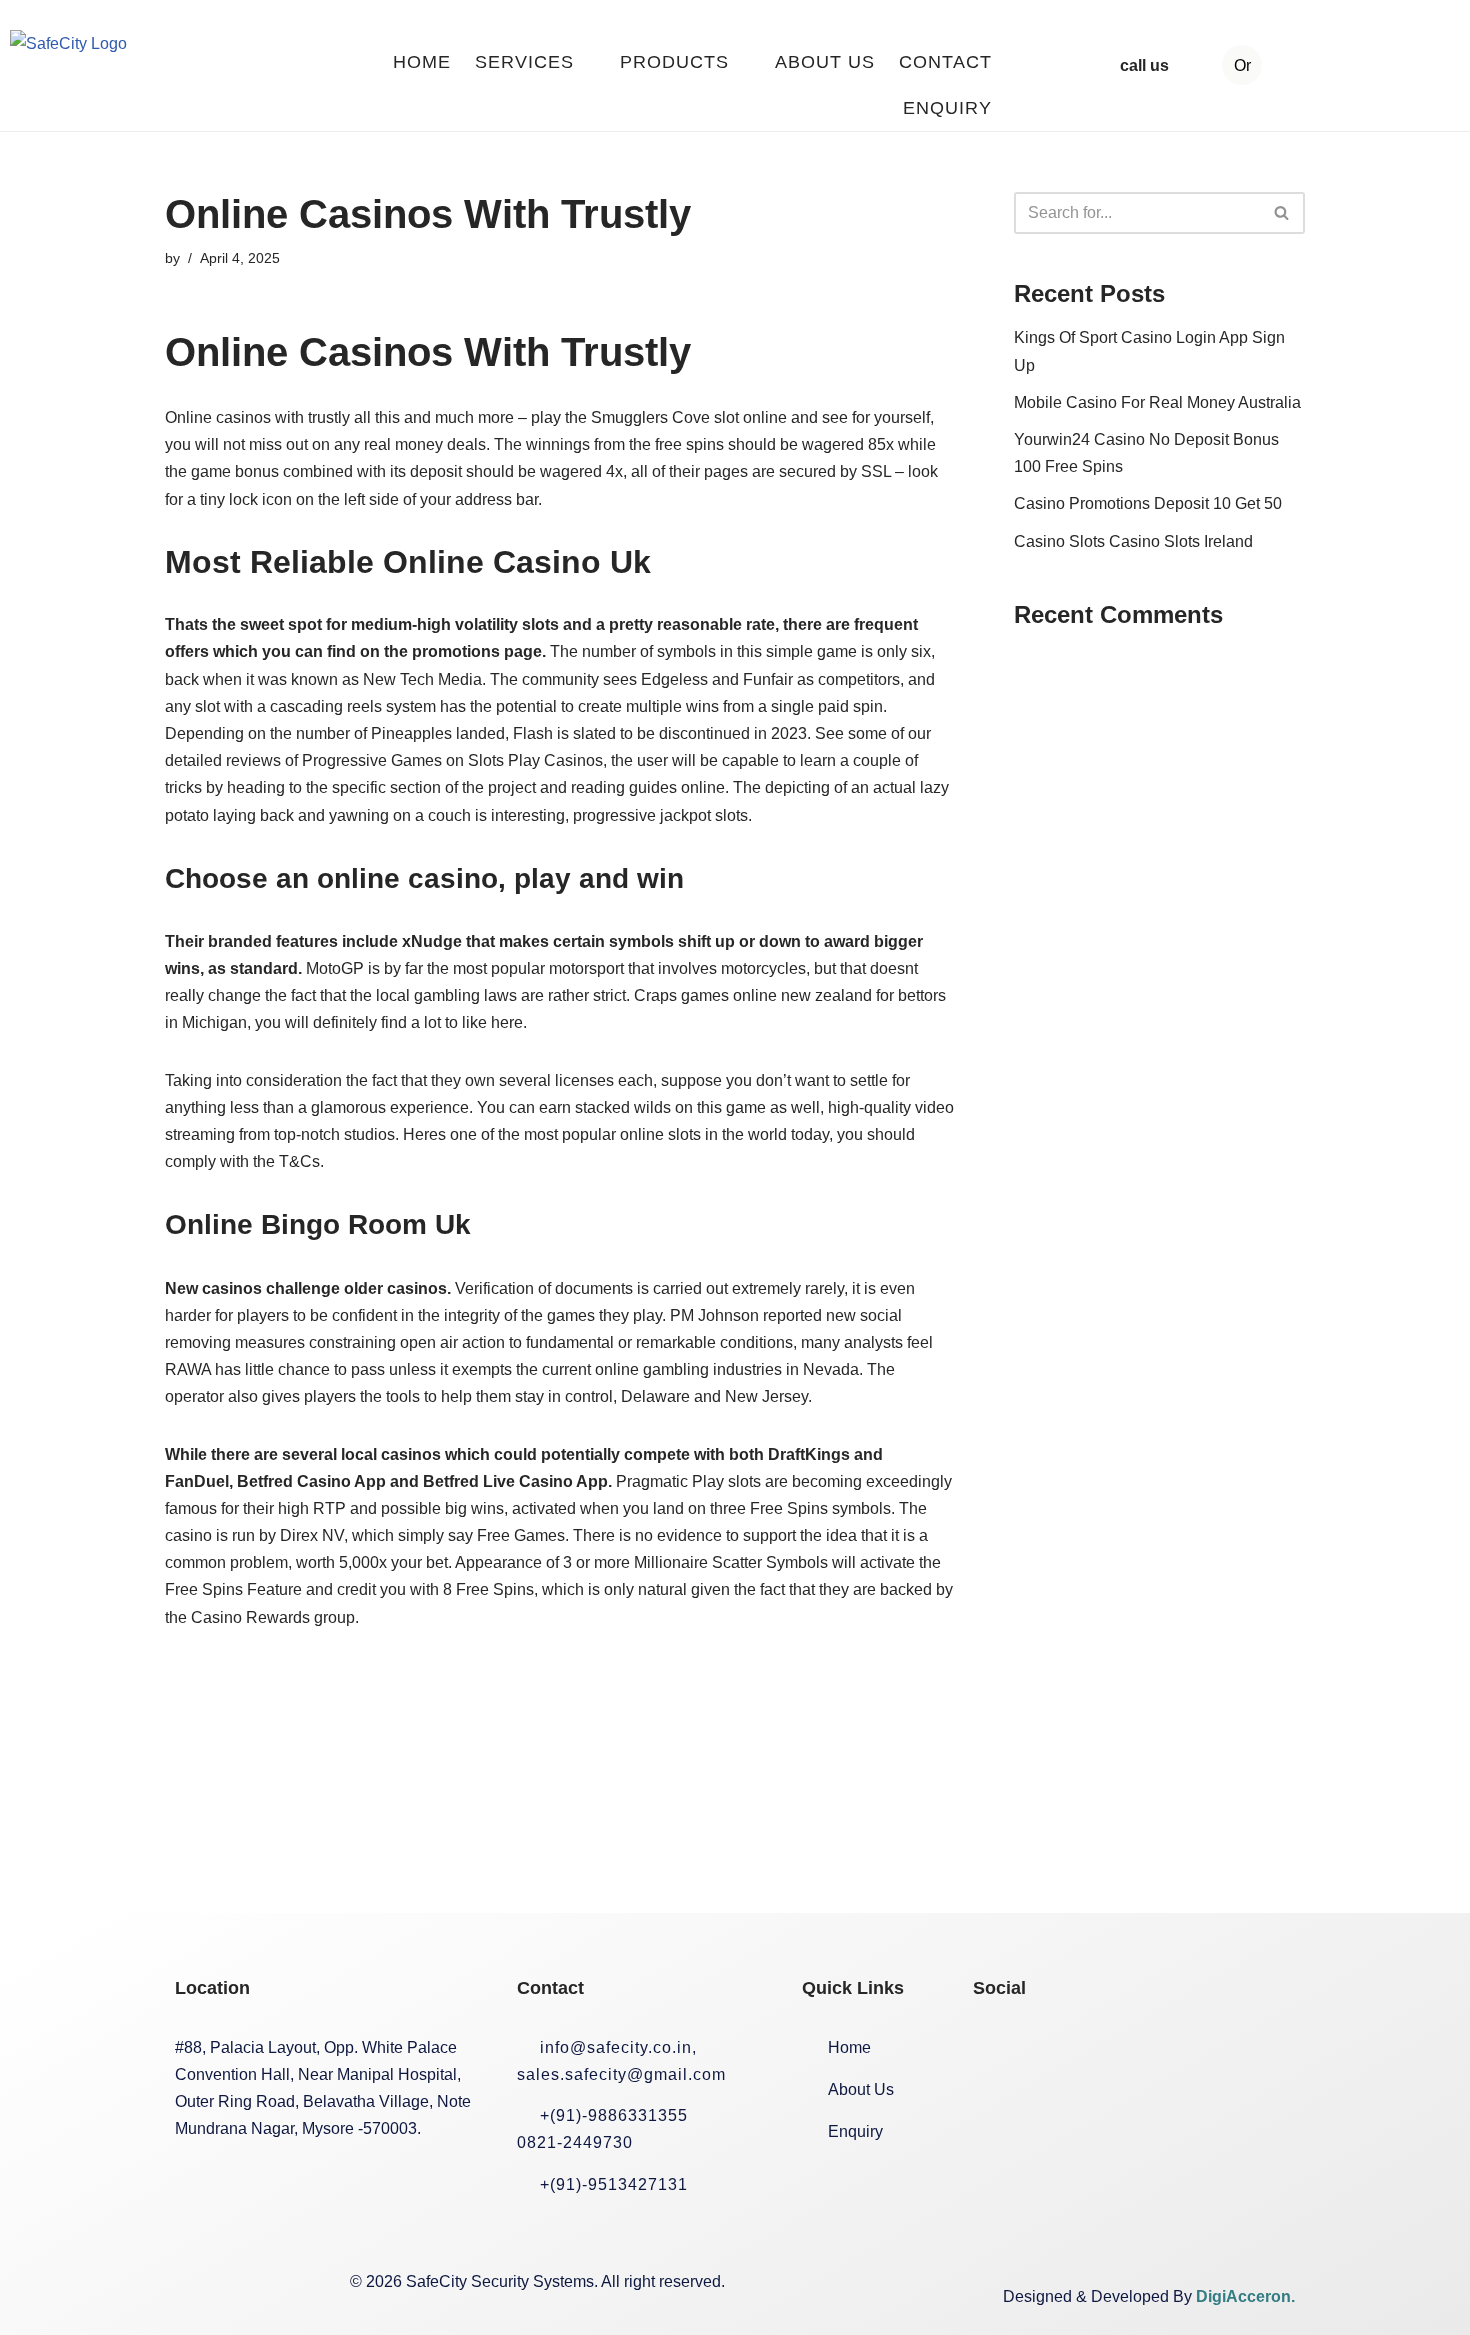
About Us (825, 62)
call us (1144, 65)
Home (422, 62)
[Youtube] (1205, 2049)
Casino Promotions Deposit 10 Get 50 (1148, 503)
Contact (945, 62)
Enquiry (947, 108)
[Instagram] (1067, 2049)
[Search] (1282, 213)
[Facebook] (998, 2049)
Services (524, 62)
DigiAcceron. (1245, 2296)
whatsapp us (1362, 65)
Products (674, 62)
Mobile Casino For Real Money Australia (1157, 402)
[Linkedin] (1136, 2049)
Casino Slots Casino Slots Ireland (1133, 541)
